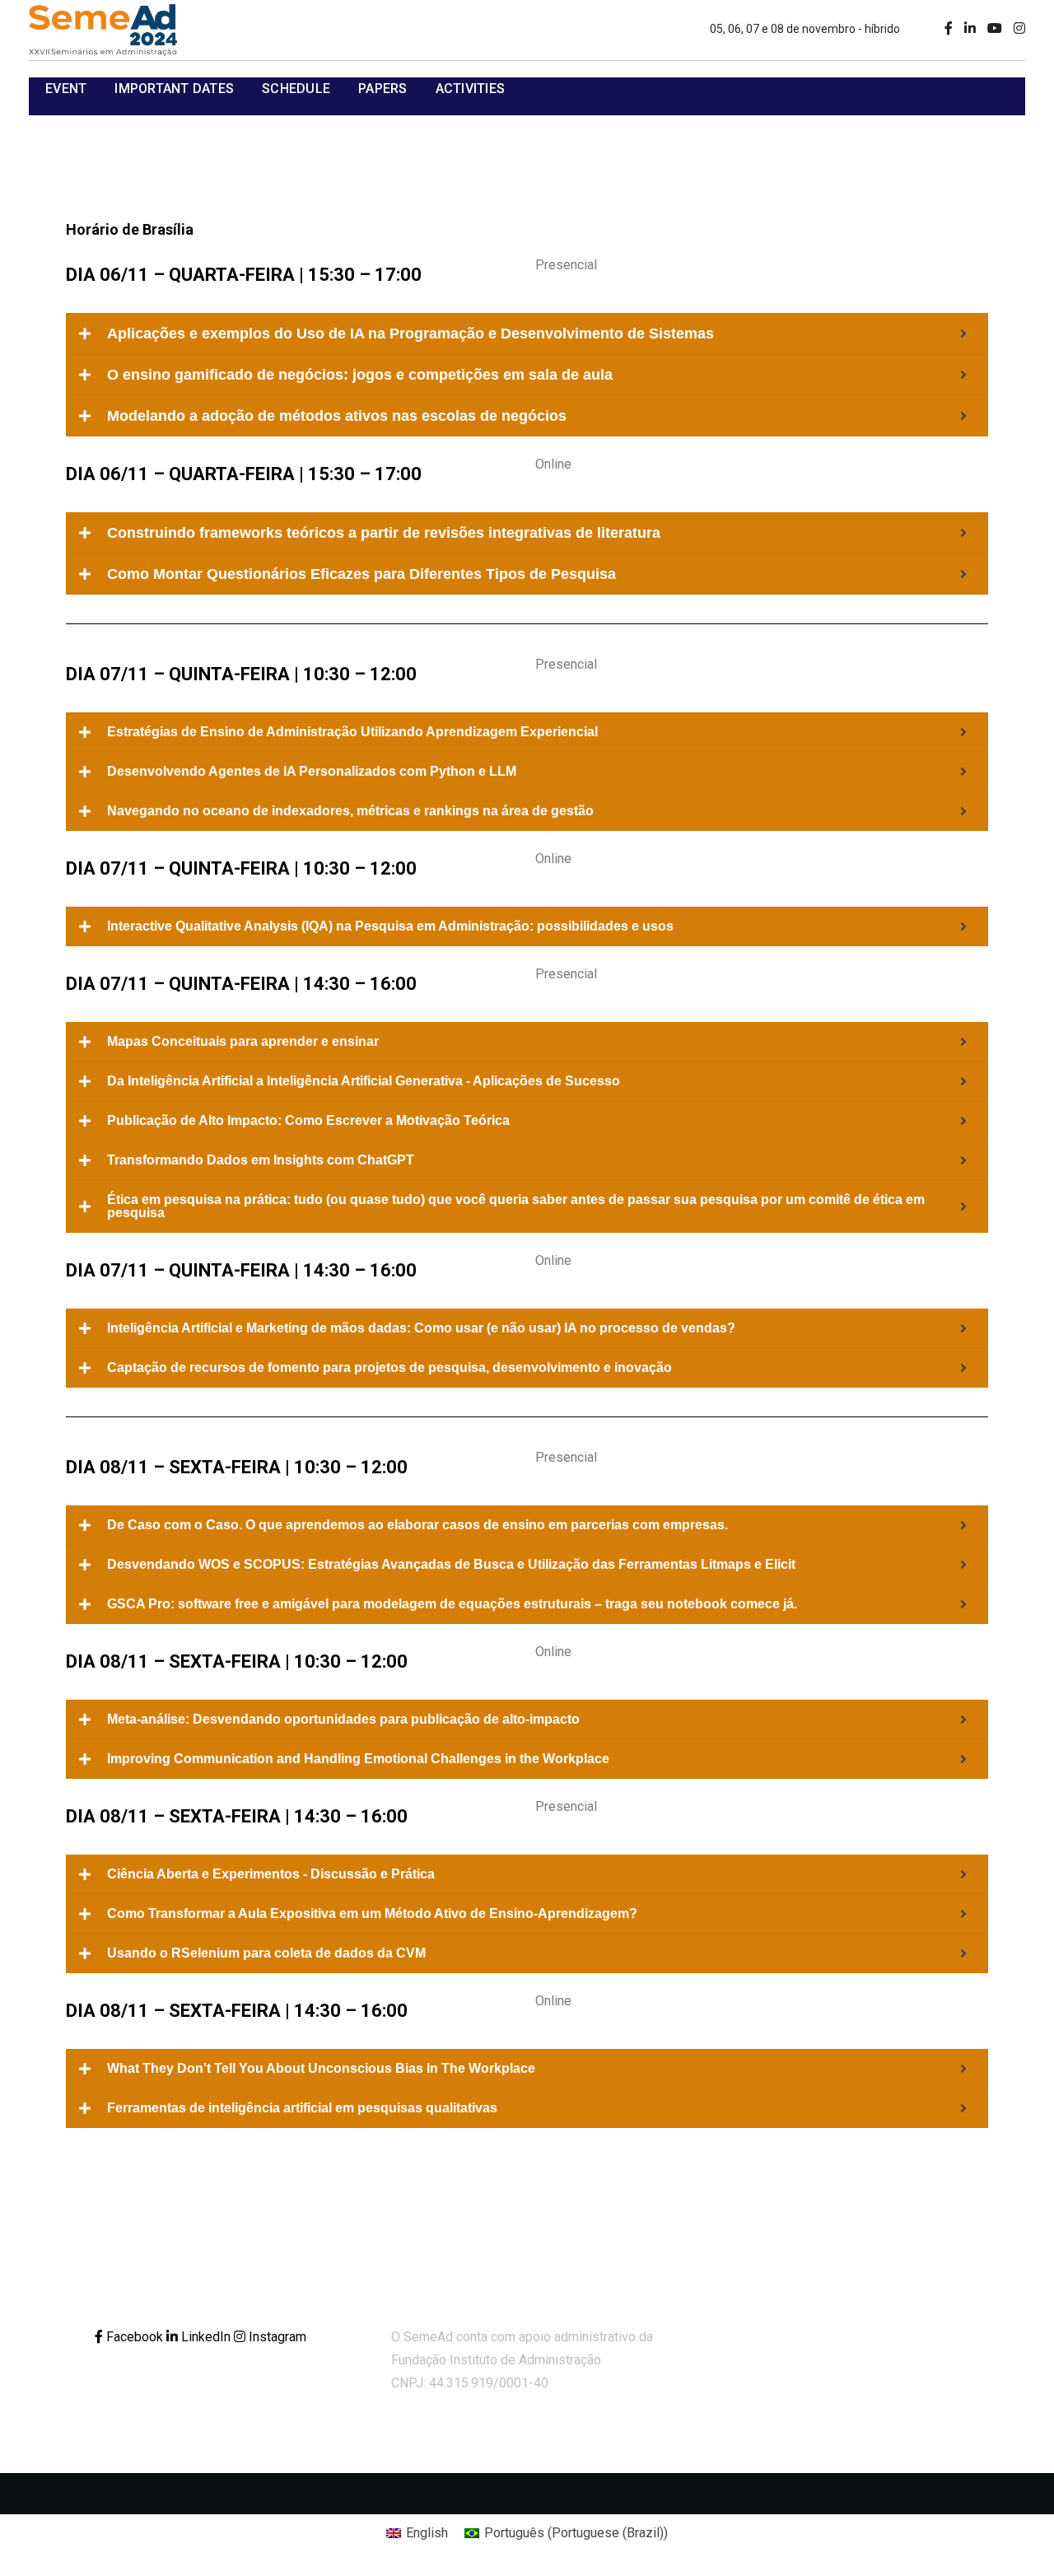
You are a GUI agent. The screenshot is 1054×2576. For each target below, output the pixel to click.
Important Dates (174, 89)
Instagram (276, 2337)
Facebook (135, 2337)
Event (66, 89)
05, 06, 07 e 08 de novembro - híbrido (805, 29)
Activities (471, 89)
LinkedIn (206, 2337)
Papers (383, 89)
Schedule (296, 89)
